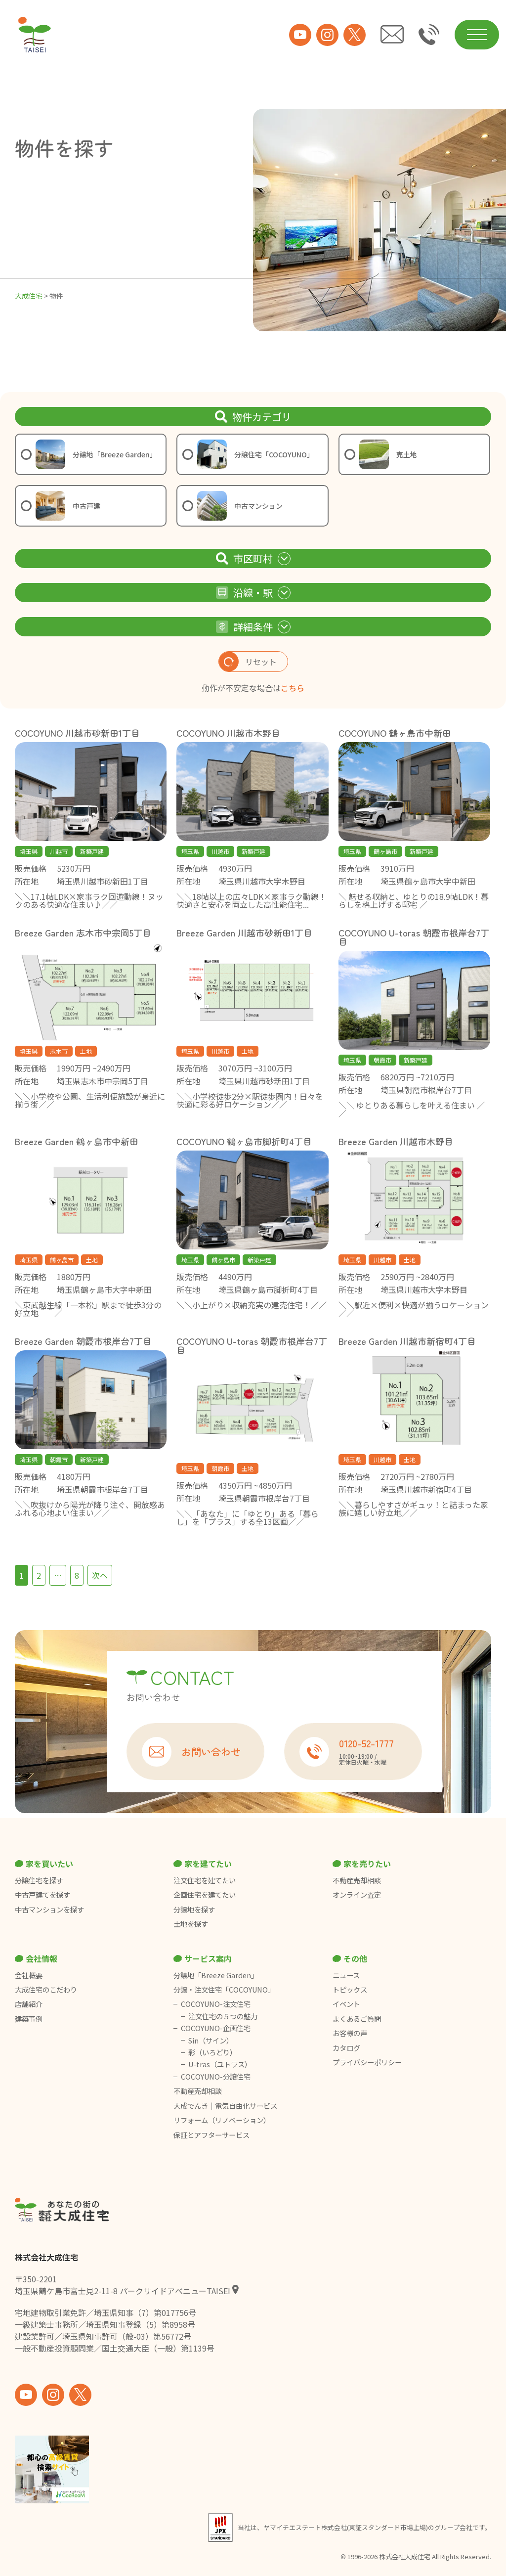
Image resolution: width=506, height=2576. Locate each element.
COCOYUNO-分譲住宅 (216, 2077)
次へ (100, 1575)
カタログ (346, 2048)
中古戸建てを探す (42, 1895)
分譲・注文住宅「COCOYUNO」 (224, 1990)
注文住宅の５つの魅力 (223, 2016)
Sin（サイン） (211, 2041)
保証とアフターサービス (211, 2135)
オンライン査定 (357, 1895)
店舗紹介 (29, 2004)
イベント (346, 2004)
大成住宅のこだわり (46, 1990)
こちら (293, 688)
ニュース (346, 1975)
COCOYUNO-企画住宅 (216, 2028)
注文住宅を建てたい (205, 1880)
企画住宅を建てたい (205, 1895)
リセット (261, 662)
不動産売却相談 (357, 1880)
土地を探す (191, 1924)
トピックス (350, 1990)
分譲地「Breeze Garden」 (216, 1975)
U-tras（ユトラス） (220, 2064)
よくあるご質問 (357, 2019)
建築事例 (29, 2019)
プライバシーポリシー (367, 2062)
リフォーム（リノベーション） (223, 2120)
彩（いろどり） (212, 2052)
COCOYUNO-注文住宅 (216, 2004)
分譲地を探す (194, 1910)
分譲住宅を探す (39, 1880)
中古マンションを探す (49, 1910)
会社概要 (29, 1975)
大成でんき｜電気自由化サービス (226, 2106)
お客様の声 (350, 2033)
